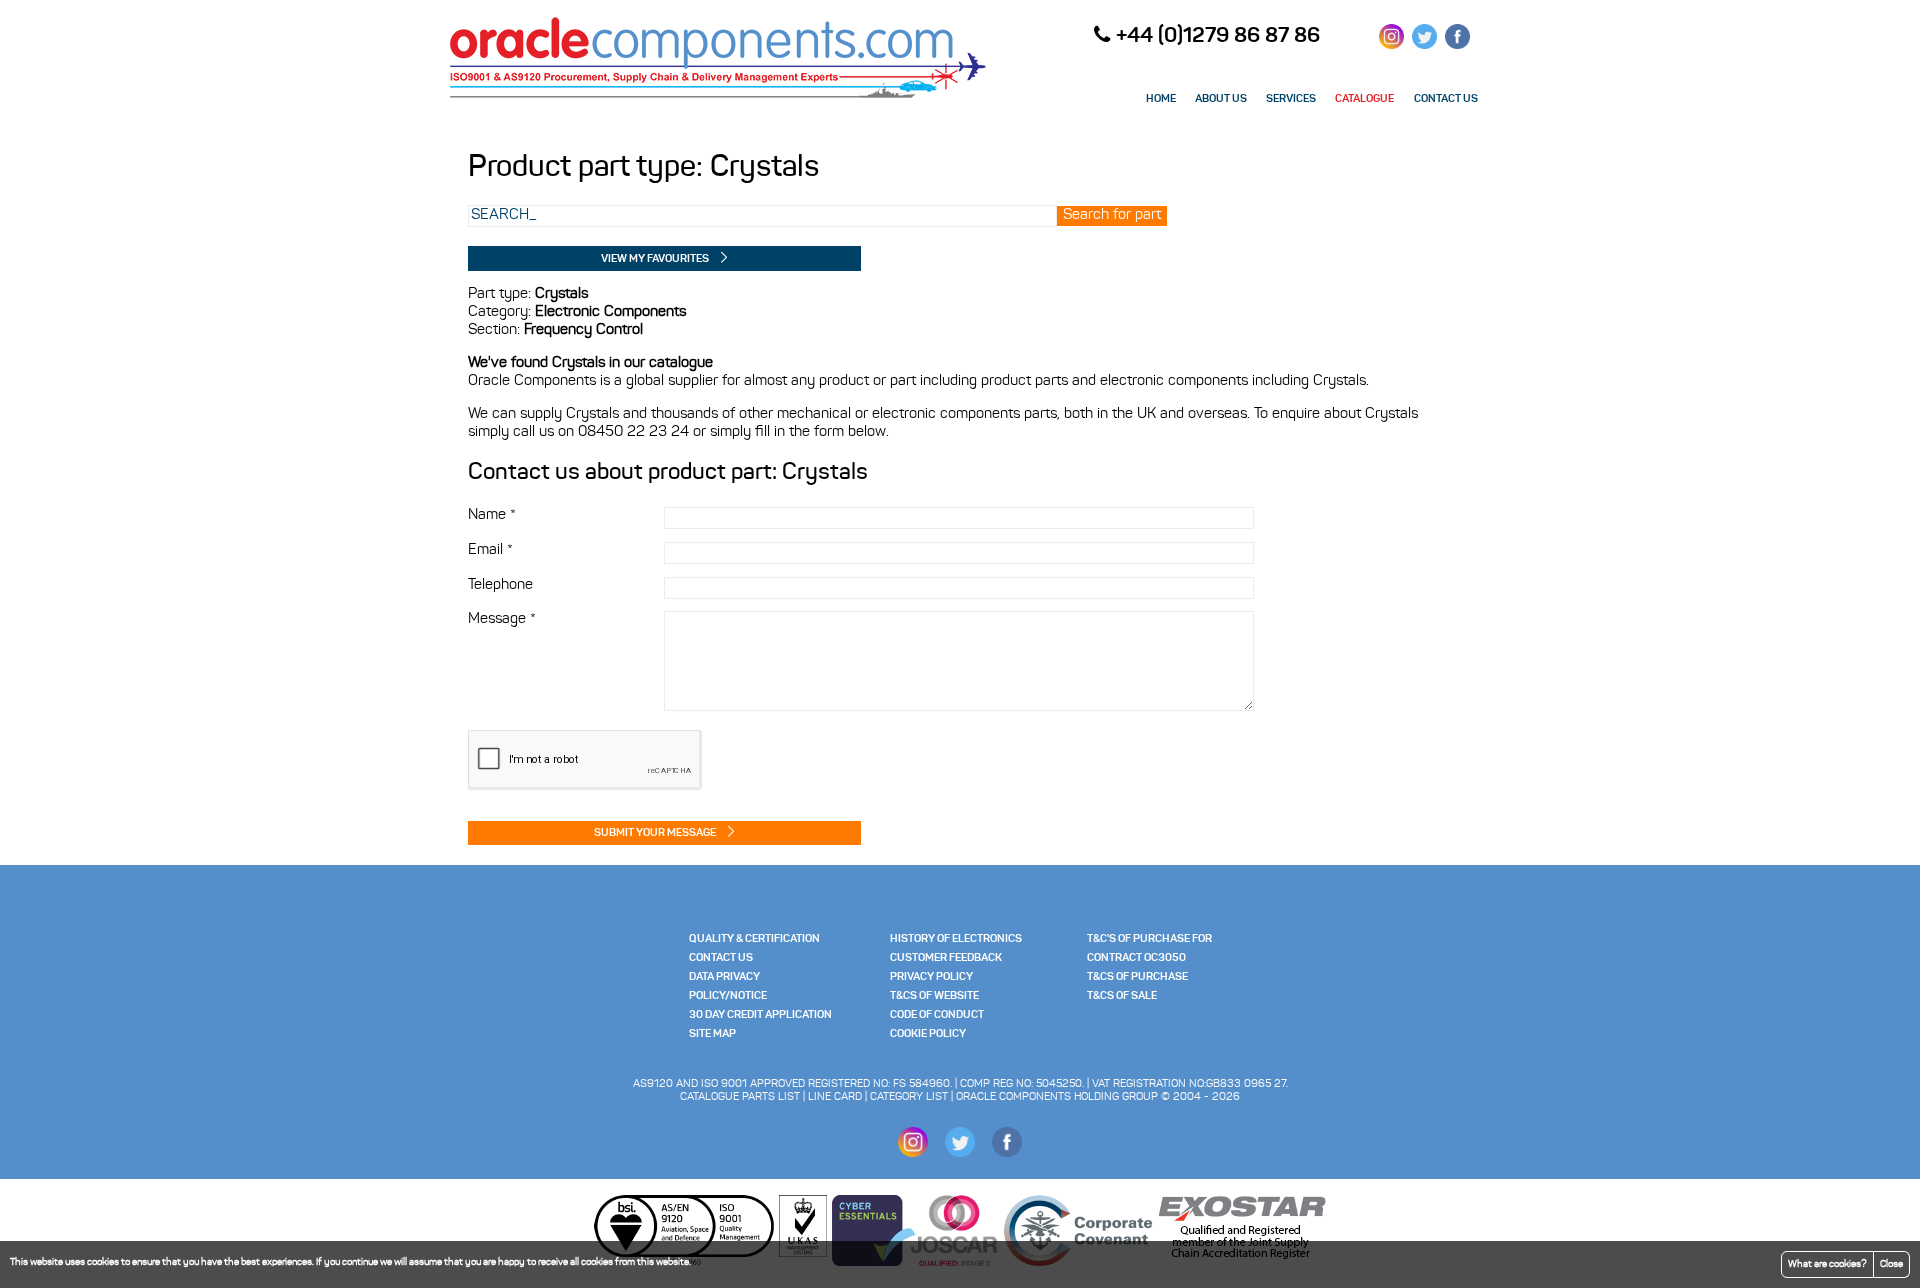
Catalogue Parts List (740, 1097)
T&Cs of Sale (1122, 996)
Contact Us (721, 958)
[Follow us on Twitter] (1424, 43)
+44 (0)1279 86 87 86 (1218, 36)
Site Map (712, 1034)
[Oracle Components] (718, 97)
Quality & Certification (754, 939)
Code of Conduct (937, 1015)
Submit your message (655, 833)
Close (1891, 1264)
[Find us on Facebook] (1457, 43)
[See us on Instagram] (1391, 43)
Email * (490, 550)
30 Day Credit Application (760, 1015)
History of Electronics (956, 939)
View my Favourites (655, 259)
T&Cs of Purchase (1137, 977)
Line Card (835, 1097)
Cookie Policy (928, 1034)
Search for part (1112, 215)
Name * (492, 515)
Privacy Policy (931, 977)
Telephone (500, 585)
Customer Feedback (946, 958)
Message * (502, 619)
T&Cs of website (934, 996)
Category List (909, 1097)
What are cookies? (1827, 1264)
